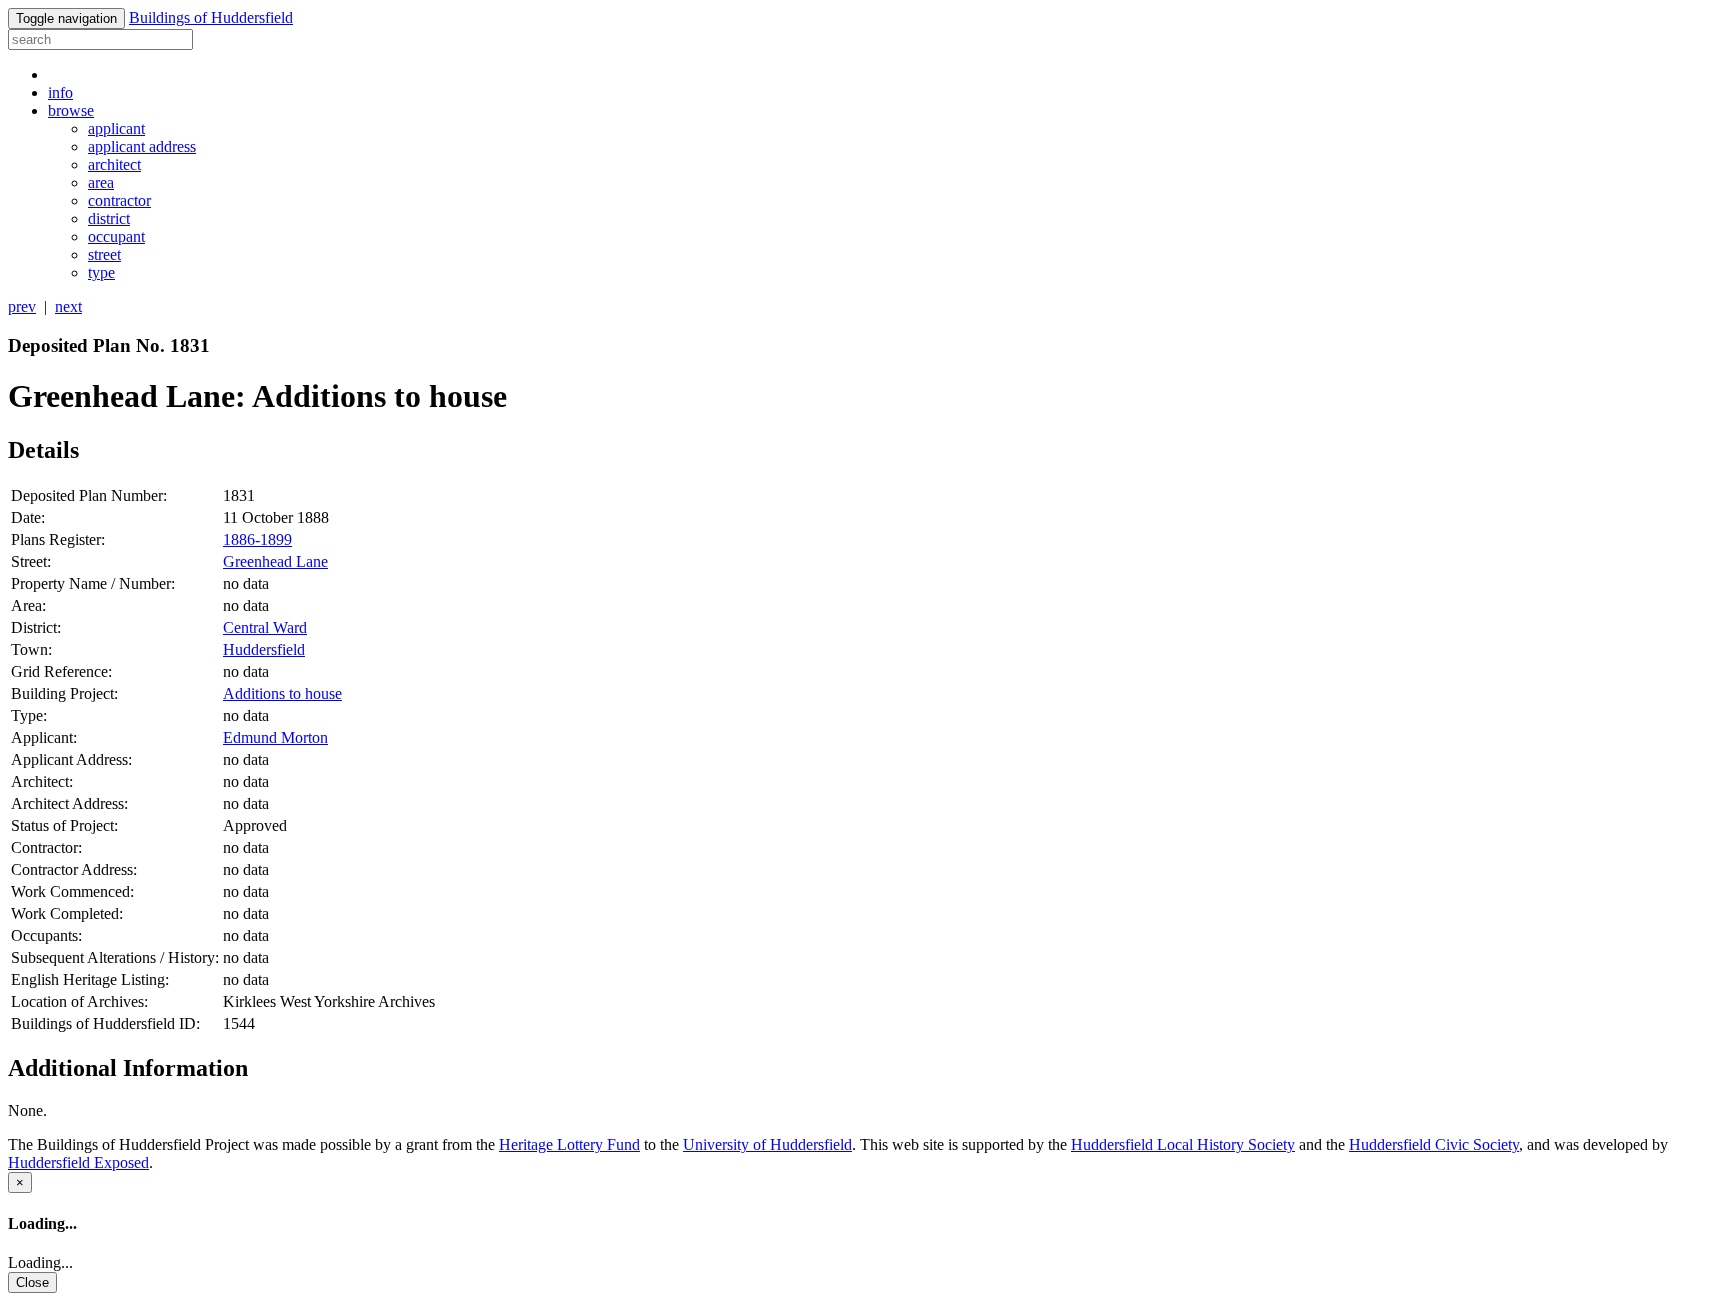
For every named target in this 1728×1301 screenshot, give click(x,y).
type (101, 272)
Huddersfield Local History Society (1183, 1144)
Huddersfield (264, 649)
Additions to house (282, 693)
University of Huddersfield (767, 1144)
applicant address (142, 146)
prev (22, 306)
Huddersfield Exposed (78, 1162)
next (68, 306)
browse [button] (71, 110)
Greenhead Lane (275, 561)
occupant (116, 236)
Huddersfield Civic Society (1434, 1144)
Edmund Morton (275, 737)
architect (114, 164)
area (101, 182)
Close (32, 1282)
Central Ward (265, 627)
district (109, 218)
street (104, 254)
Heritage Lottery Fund (569, 1144)
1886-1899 (257, 539)
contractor (119, 200)
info (60, 92)
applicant (116, 128)
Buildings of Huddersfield (211, 17)
